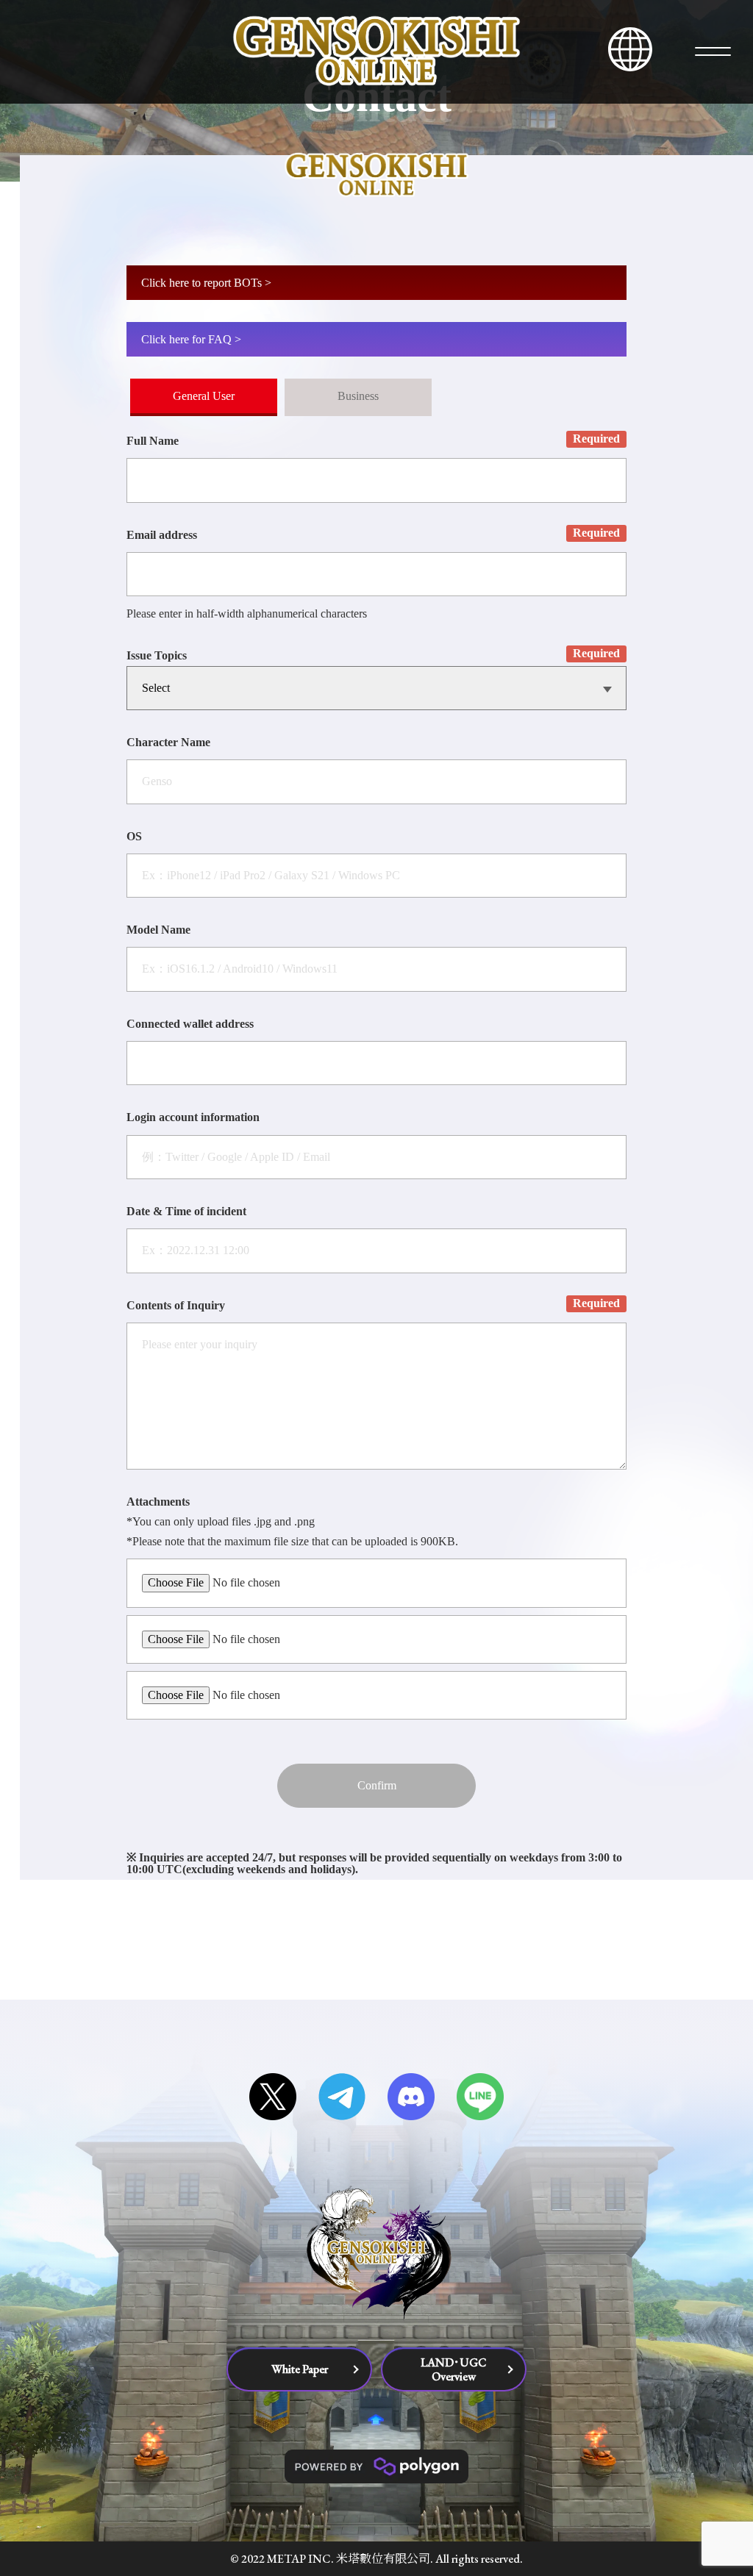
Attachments (158, 1502)
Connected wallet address (190, 1024)
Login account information (193, 1117)
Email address (162, 535)
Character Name (168, 743)
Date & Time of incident (186, 1212)
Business (358, 396)
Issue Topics (157, 656)
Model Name (158, 930)
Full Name (153, 441)
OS (134, 837)
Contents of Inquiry (176, 1306)
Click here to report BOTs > (206, 283)
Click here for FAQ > (191, 339)
